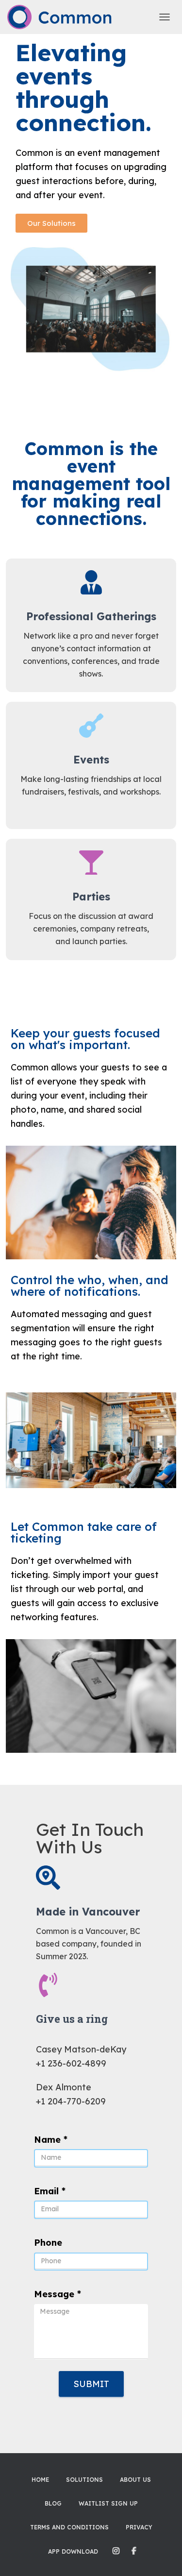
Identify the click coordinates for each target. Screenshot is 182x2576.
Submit (91, 2384)
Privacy (139, 2527)
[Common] (64, 17)
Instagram (116, 2551)
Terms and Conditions (69, 2527)
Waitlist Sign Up (108, 2503)
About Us (135, 2480)
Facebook (134, 2551)
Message (58, 2294)
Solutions (84, 2480)
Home (40, 2480)
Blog (53, 2503)
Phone (48, 2243)
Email (50, 2191)
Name (51, 2140)
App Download (73, 2551)
